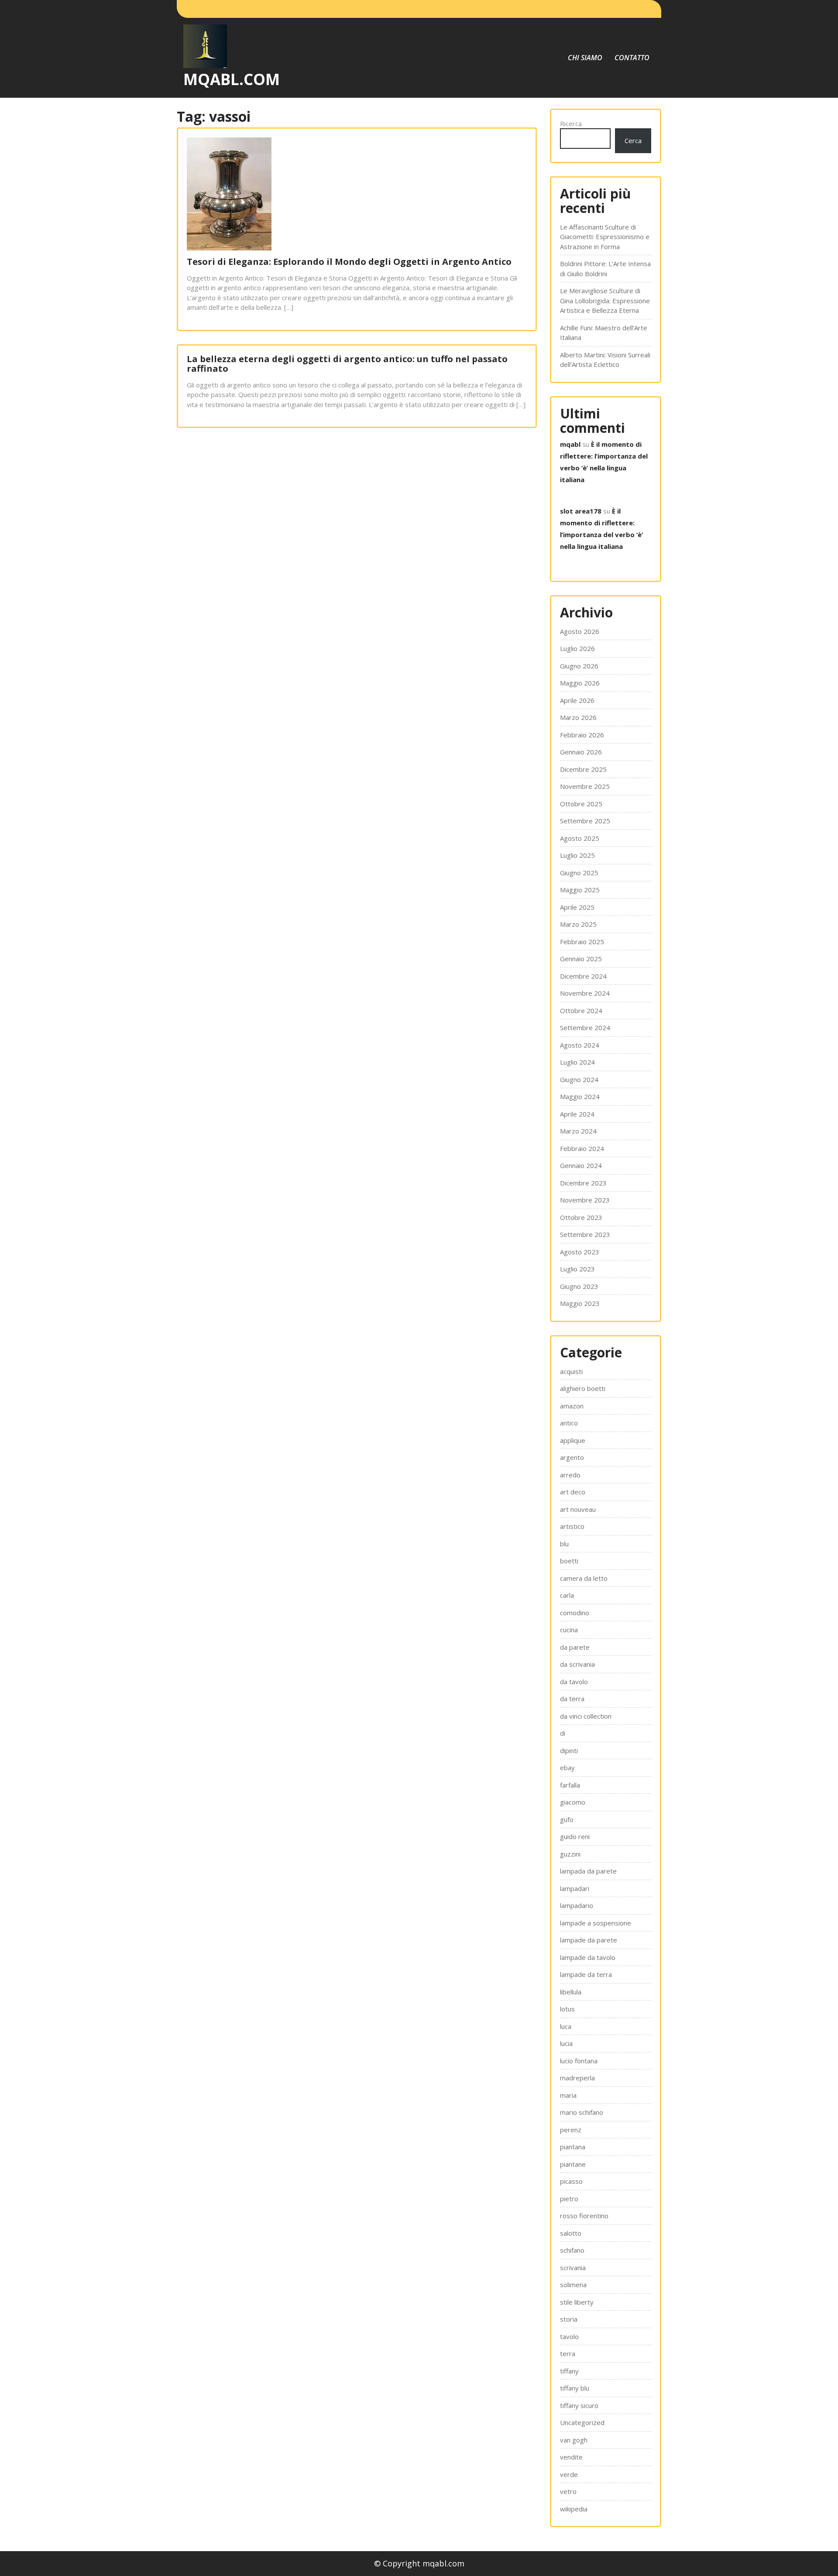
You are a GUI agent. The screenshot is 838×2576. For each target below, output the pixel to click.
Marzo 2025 (578, 924)
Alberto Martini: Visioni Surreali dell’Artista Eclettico (605, 360)
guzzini (570, 1854)
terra (568, 2353)
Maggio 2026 (580, 683)
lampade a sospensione (596, 1923)
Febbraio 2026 (582, 735)
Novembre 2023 (585, 1200)
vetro (568, 2491)
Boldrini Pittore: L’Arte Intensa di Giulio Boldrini (605, 269)
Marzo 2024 (578, 1131)
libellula (571, 1992)
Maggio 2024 (580, 1096)
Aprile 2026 (577, 700)
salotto (571, 2233)
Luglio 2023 (577, 1269)
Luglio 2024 (577, 1062)
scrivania (573, 2268)
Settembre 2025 (585, 821)
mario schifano (582, 2112)
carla (567, 1595)
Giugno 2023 (579, 1286)
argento (572, 1457)
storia (569, 2319)
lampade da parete (589, 1940)
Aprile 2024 (577, 1114)
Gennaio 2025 (581, 959)
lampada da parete (588, 1871)
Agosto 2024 (580, 1045)
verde (569, 2474)
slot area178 (581, 511)
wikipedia (574, 2509)
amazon (572, 1406)
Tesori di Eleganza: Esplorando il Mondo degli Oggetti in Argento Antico (349, 262)
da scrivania (577, 1664)
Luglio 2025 (577, 855)
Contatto (632, 58)
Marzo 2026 (578, 717)
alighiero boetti (583, 1388)
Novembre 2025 (585, 786)
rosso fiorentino (584, 2216)
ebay (567, 1768)
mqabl (570, 444)
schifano (572, 2250)
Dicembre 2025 (583, 769)
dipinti (569, 1750)
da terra (572, 1699)
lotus (567, 2009)
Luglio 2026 (577, 648)
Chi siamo (585, 58)
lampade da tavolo (588, 1957)
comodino (575, 1613)
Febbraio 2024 (582, 1148)
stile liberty (577, 2302)
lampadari (575, 1888)
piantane (573, 2164)
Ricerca (571, 123)
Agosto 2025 (580, 838)
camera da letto (584, 1578)
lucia (566, 2043)
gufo (567, 1819)
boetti (569, 1561)
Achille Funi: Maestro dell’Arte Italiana (604, 333)
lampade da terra (586, 1974)
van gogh (574, 2440)
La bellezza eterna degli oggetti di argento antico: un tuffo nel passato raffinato (347, 364)
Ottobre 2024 (581, 1011)
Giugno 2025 (579, 873)
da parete (575, 1647)
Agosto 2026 (580, 631)
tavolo (569, 2336)
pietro (569, 2199)
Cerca (633, 140)
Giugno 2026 (579, 666)
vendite (571, 2457)
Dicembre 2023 (583, 1183)
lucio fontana (579, 2061)
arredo (570, 1475)
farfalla (570, 1785)
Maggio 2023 (580, 1303)
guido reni (575, 1836)
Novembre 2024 (585, 993)
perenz (571, 2130)
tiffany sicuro (579, 2405)
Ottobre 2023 (581, 1217)
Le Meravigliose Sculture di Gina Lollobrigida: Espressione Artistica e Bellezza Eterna (605, 300)
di (563, 1733)
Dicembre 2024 (583, 976)
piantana (573, 2147)
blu (564, 1544)
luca (566, 2026)
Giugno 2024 (579, 1079)
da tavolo (574, 1682)
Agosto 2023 (580, 1252)
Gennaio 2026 (581, 752)
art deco (573, 1492)
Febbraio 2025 (582, 942)
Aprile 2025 (577, 907)
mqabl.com (232, 79)
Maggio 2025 (580, 890)
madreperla (577, 2078)
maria (568, 2095)
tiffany (569, 2371)
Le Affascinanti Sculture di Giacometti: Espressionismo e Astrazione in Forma (605, 237)
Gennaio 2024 (581, 1165)
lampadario (577, 1905)
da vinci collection (586, 1716)
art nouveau (578, 1509)
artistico (572, 1526)
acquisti (571, 1371)
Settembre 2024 (585, 1028)
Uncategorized (582, 2422)
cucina (569, 1630)
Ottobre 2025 (581, 804)
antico (569, 1423)
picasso (571, 2181)
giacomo (573, 1802)
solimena (573, 2285)
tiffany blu (575, 2388)
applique (573, 1440)
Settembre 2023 (585, 1234)
